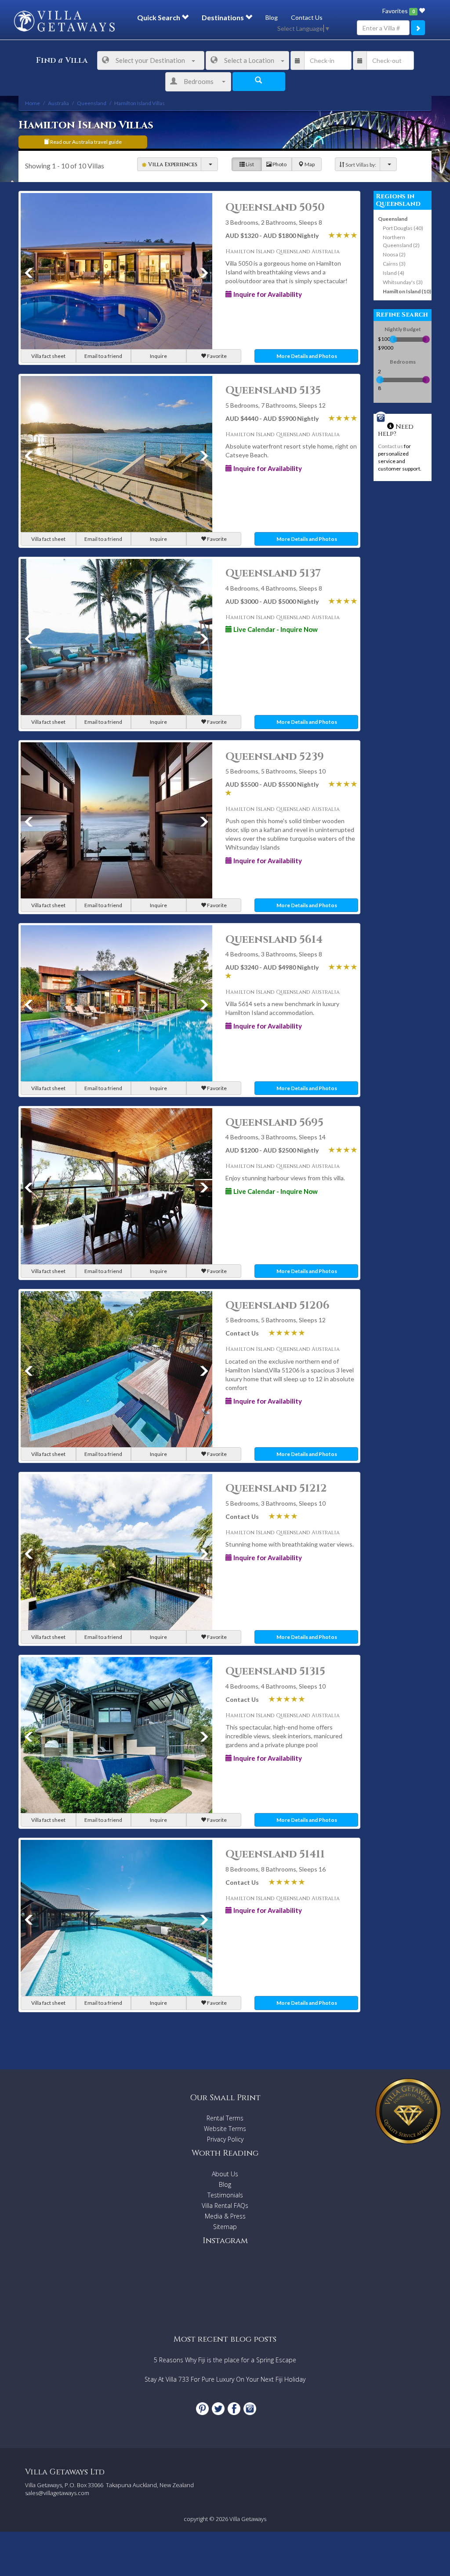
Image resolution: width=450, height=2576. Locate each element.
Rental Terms (225, 2118)
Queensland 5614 (274, 940)
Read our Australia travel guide (85, 142)
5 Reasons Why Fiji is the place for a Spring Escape (225, 2360)
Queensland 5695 (274, 1123)
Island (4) (394, 273)
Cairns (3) (394, 264)
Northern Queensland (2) (401, 241)
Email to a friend (103, 356)
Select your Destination (150, 60)
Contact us (390, 446)
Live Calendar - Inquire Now (275, 629)
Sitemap (225, 2227)
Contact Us (307, 17)
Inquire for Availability (267, 294)
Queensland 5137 (273, 573)
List (249, 164)
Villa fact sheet (48, 356)
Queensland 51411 (275, 1854)
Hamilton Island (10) (407, 291)
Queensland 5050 (275, 208)
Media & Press (225, 2216)
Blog (272, 17)
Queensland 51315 (275, 1671)
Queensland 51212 (276, 1489)
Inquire (158, 356)
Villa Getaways (248, 2519)
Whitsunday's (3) (403, 282)
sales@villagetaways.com (57, 2493)
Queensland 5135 (273, 390)
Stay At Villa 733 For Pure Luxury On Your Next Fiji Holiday (225, 2379)
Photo (279, 164)
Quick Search (159, 17)
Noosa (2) (394, 254)
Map (309, 164)
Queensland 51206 (278, 1306)
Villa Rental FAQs (225, 2206)
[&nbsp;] (209, 164)
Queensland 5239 (275, 757)
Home (33, 103)
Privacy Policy (225, 2139)
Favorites (398, 11)
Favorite (216, 356)
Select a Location (249, 60)
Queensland (393, 219)
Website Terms (225, 2129)
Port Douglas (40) (403, 228)
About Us (225, 2174)
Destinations (223, 17)
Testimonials (225, 2195)
